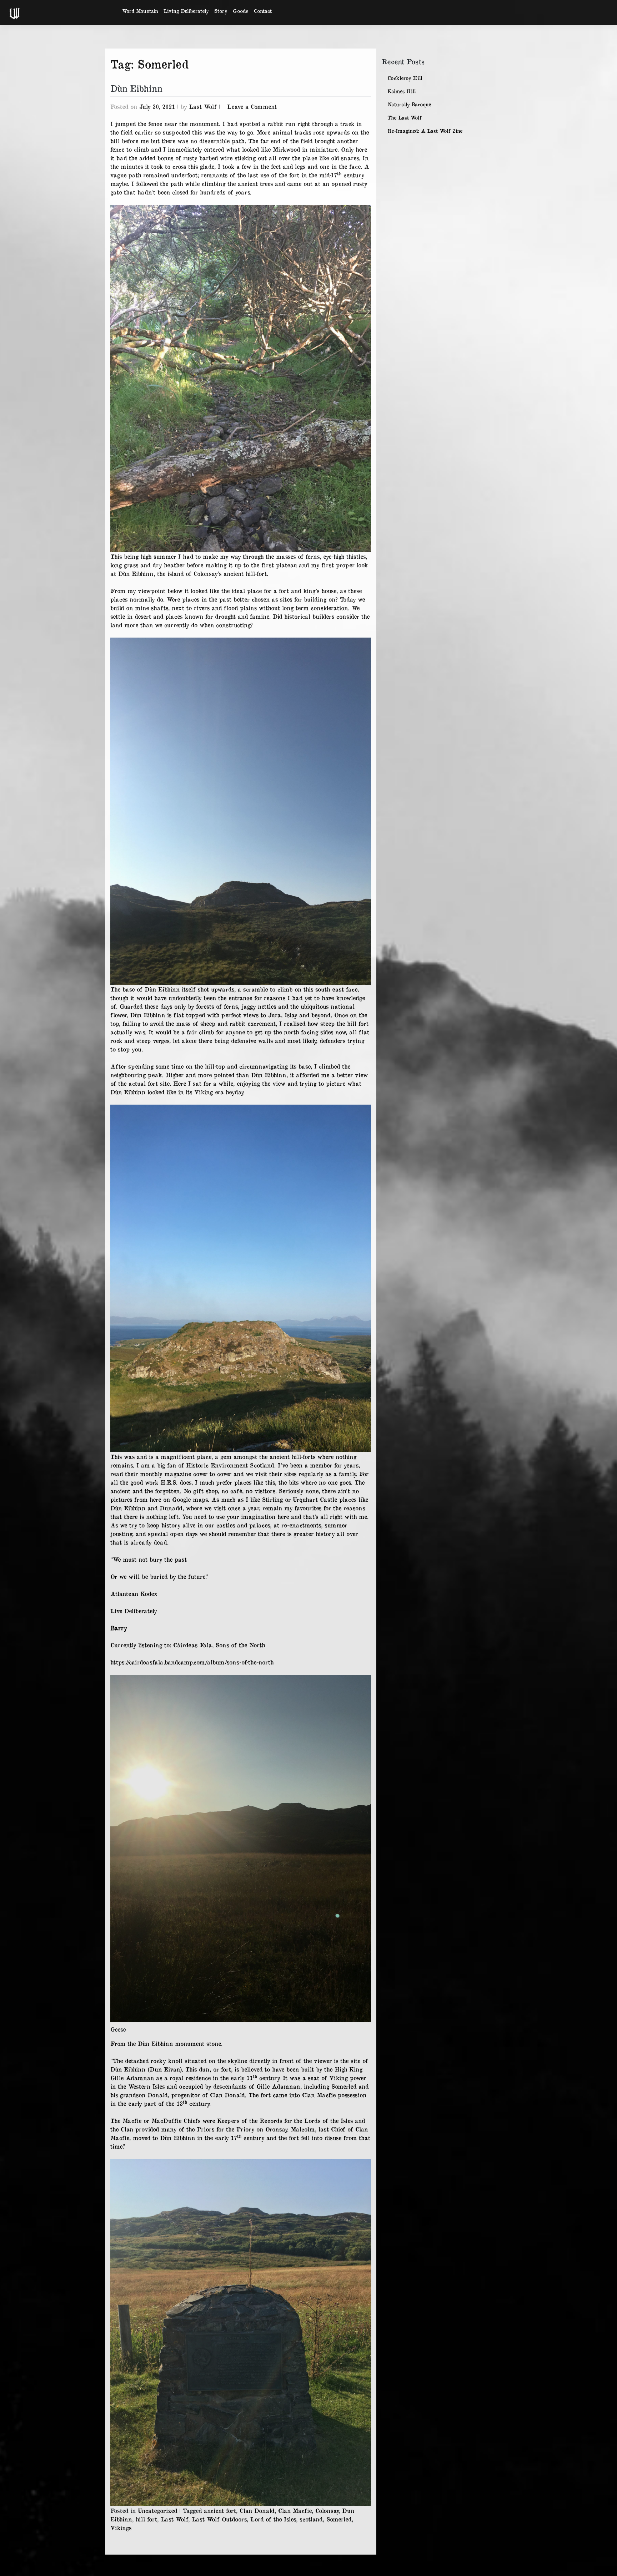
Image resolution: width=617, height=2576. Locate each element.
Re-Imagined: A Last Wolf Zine (425, 131)
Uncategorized (157, 2510)
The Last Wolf (405, 118)
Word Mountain (140, 11)
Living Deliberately (186, 11)
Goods (240, 11)
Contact (263, 11)
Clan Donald (257, 2510)
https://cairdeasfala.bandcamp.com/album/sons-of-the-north (192, 1662)
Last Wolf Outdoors (219, 2519)
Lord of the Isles (273, 2519)
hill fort (146, 2519)
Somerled (339, 2519)
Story (221, 11)
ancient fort (220, 2510)
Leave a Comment (252, 106)
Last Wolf (203, 106)
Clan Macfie (295, 2510)
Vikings (121, 2527)
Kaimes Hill (402, 91)
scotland (311, 2519)
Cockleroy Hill (405, 78)
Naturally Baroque (409, 104)
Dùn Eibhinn (136, 88)
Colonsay (327, 2510)
